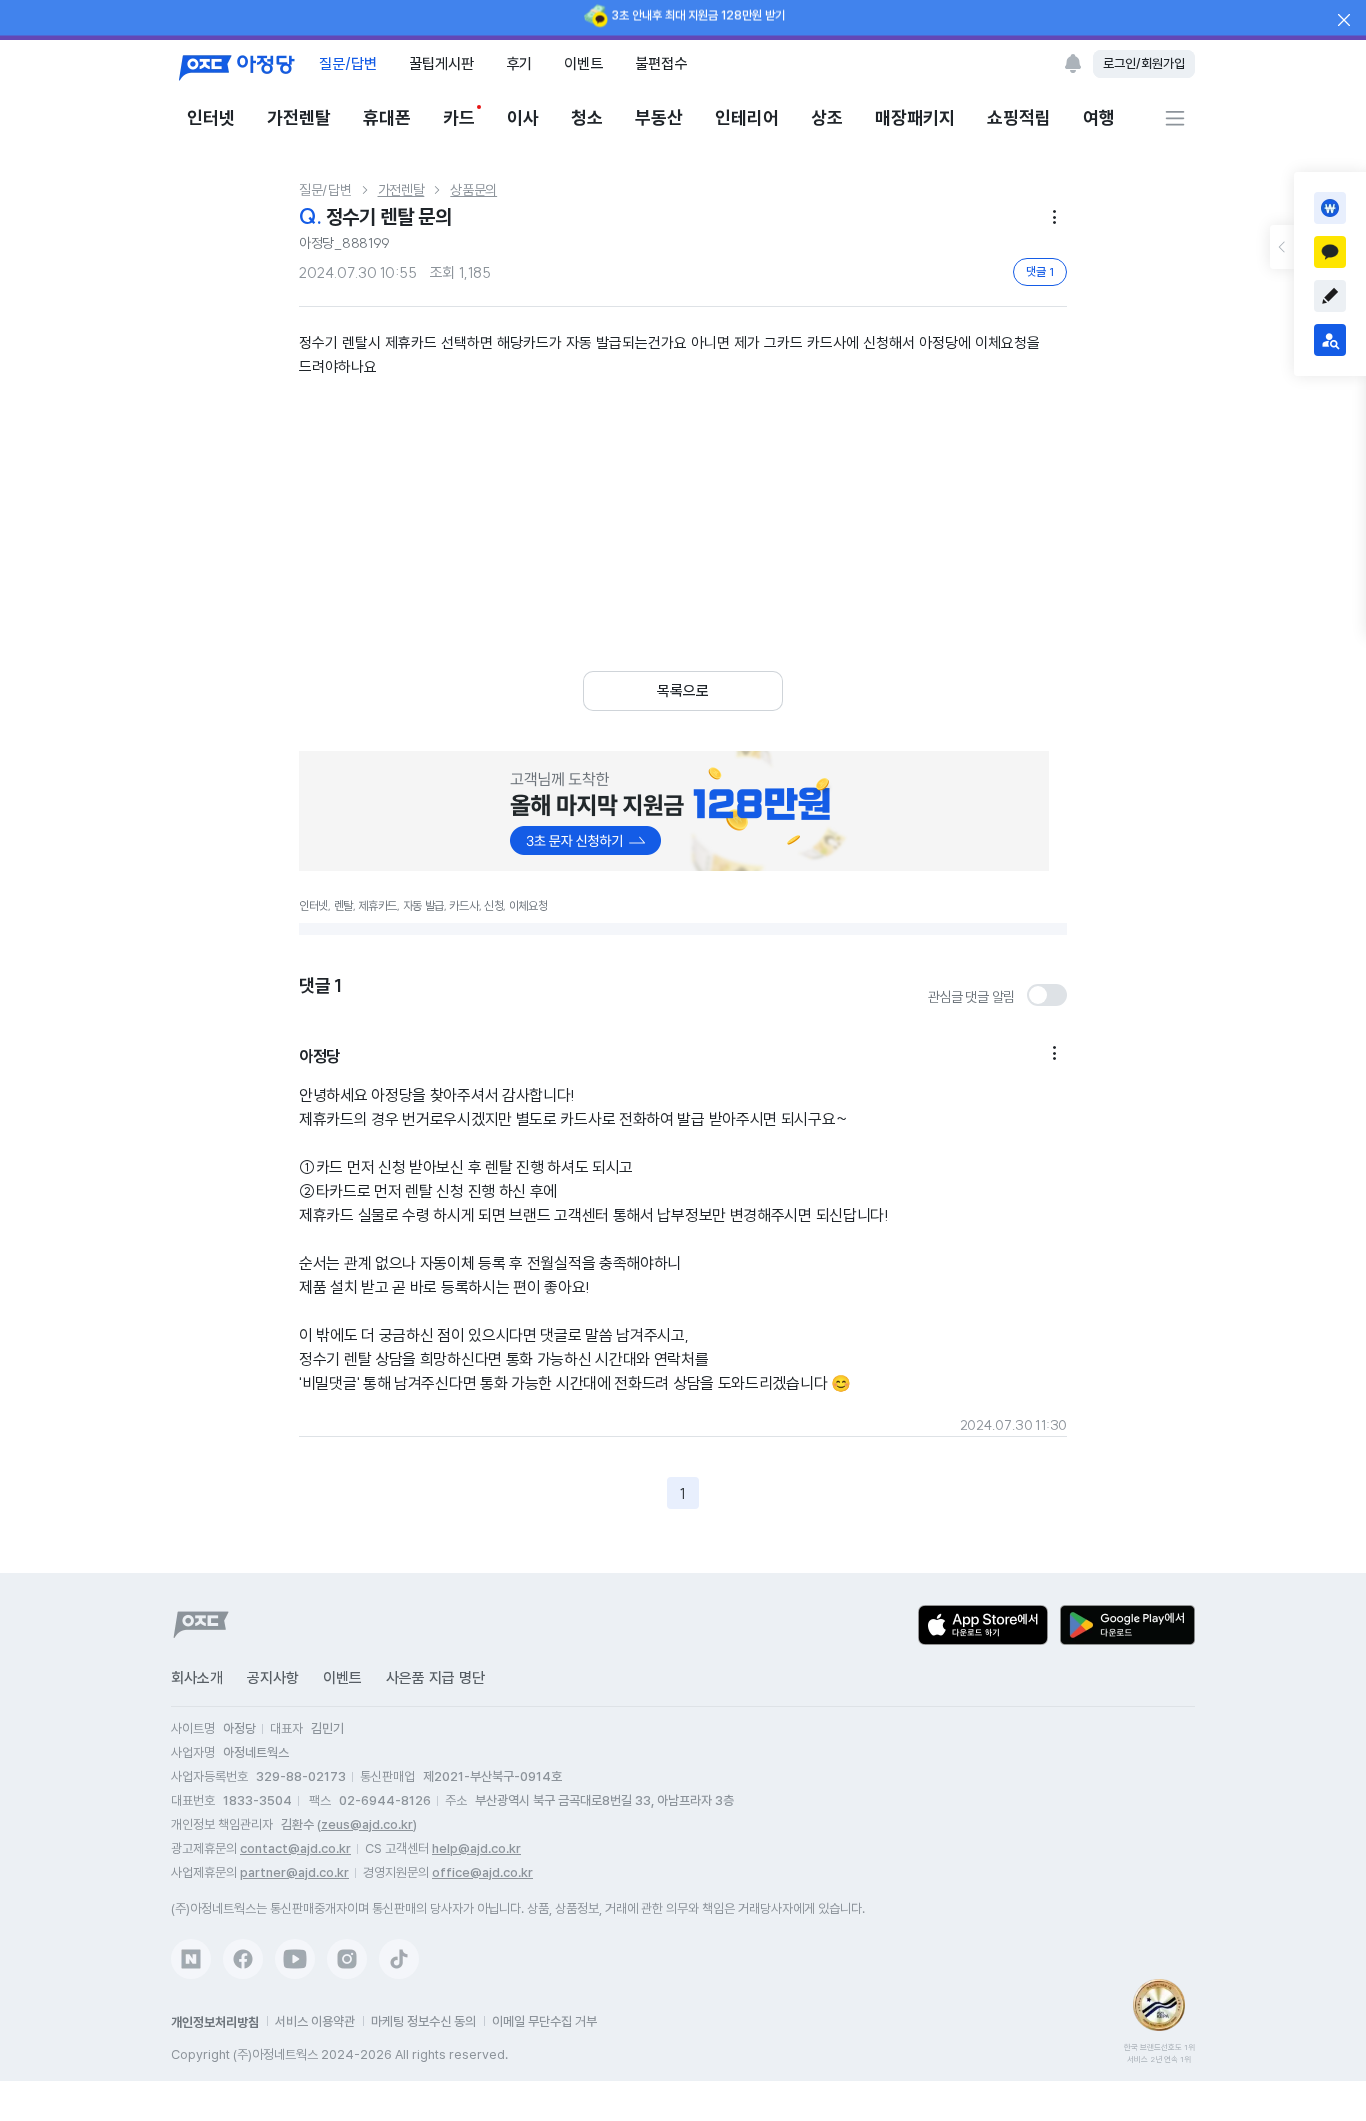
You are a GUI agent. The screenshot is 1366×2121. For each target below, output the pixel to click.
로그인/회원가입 (1144, 63)
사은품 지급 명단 (435, 1678)
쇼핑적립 (1019, 117)
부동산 (659, 117)
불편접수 (661, 63)
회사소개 (197, 1678)
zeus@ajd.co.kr (367, 1824)
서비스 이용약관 (315, 2021)
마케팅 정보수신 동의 (423, 2021)
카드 (459, 117)
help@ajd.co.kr (476, 1848)
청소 (587, 117)
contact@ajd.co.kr (295, 1848)
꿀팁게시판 (441, 63)
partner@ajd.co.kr (294, 1872)
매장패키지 (915, 117)
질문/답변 (348, 63)
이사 (523, 117)
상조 (827, 117)
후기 (519, 63)
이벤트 (583, 63)
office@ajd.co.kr (482, 1872)
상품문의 (473, 190)
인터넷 (211, 117)
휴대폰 (387, 117)
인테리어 (747, 117)
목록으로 (683, 691)
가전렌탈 (299, 117)
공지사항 (273, 1678)
